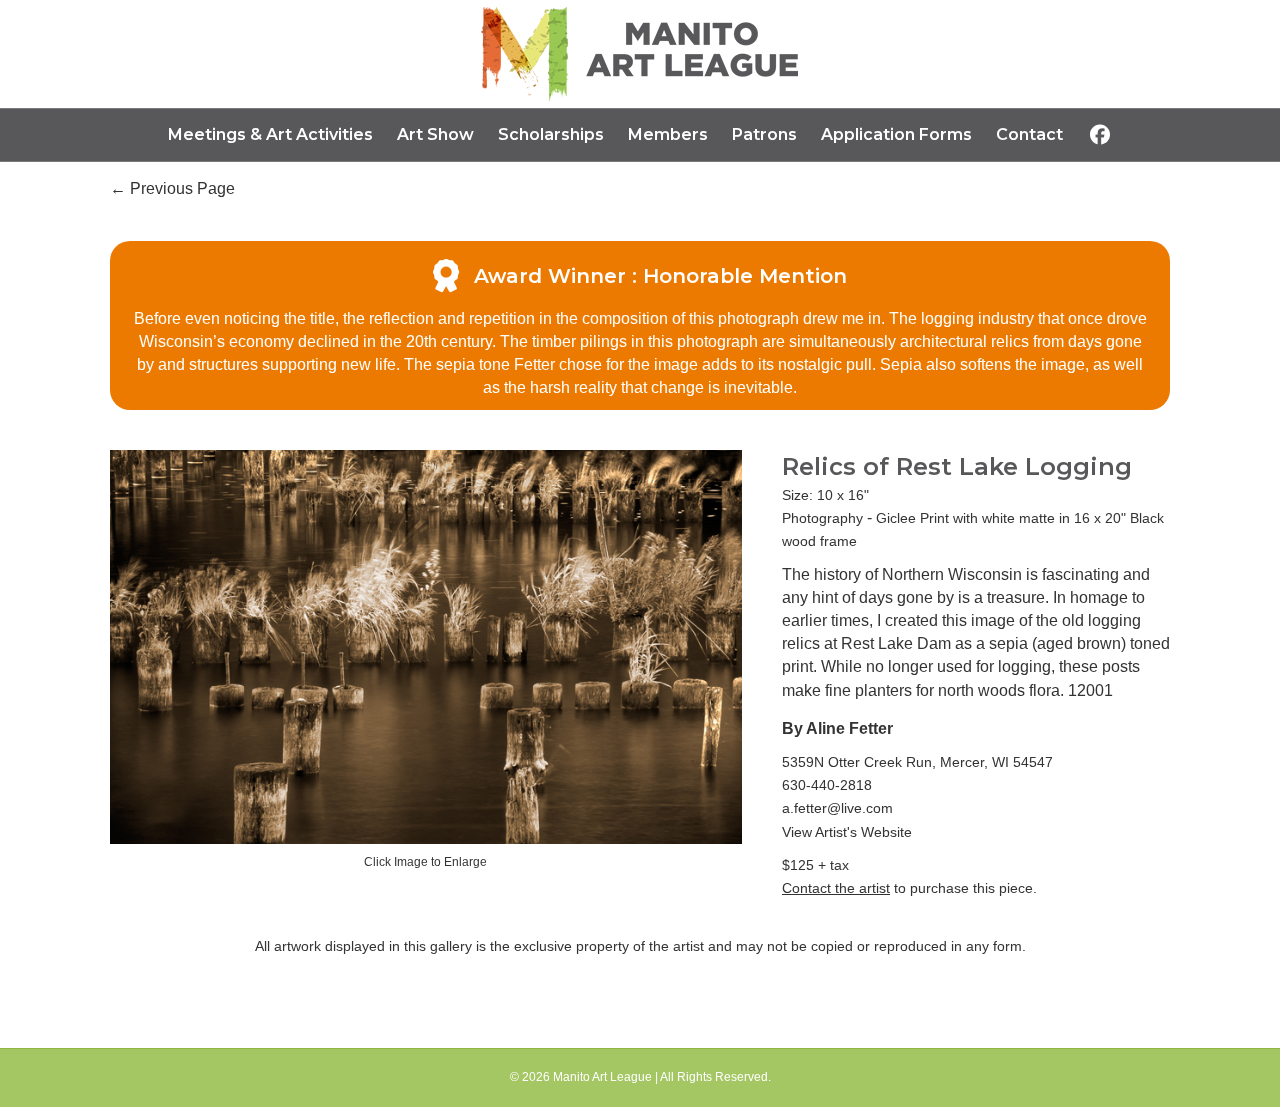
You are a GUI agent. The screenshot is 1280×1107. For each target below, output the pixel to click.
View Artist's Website (847, 832)
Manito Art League (602, 1077)
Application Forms (896, 134)
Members (668, 134)
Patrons (764, 134)
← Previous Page (172, 188)
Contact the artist (836, 888)
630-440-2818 (827, 785)
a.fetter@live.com (837, 808)
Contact (1029, 134)
